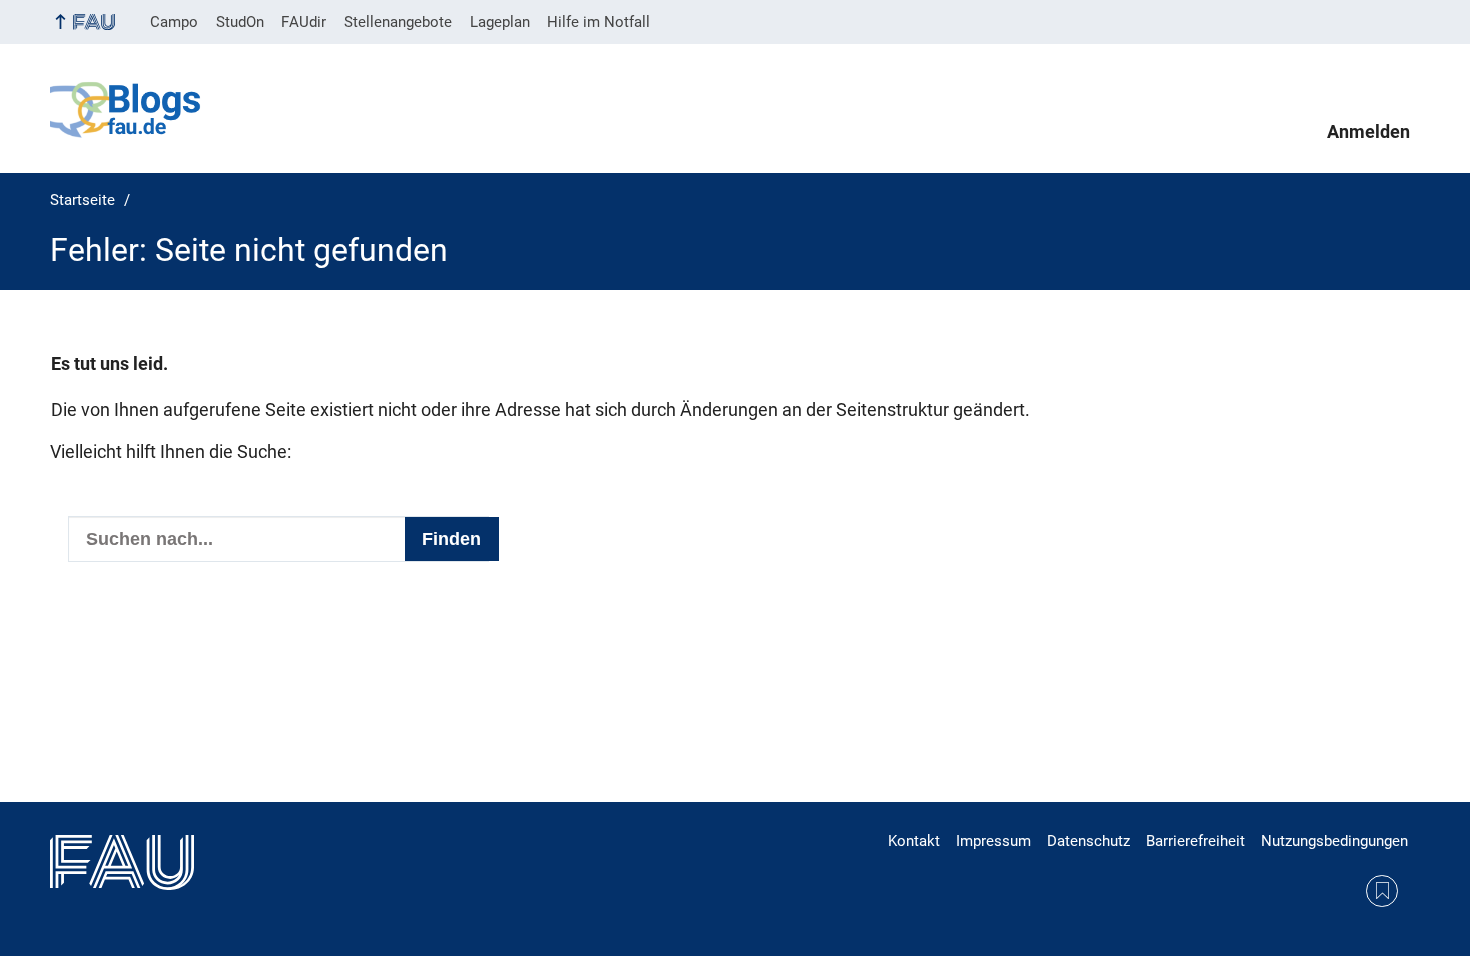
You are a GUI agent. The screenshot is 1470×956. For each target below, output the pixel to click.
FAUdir (303, 22)
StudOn (240, 22)
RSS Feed (1382, 891)
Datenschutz (1088, 841)
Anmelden (1368, 132)
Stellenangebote (398, 22)
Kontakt (914, 841)
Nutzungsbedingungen (1334, 841)
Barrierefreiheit (1195, 841)
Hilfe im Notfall (598, 22)
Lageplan (500, 22)
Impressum (993, 841)
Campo (174, 22)
